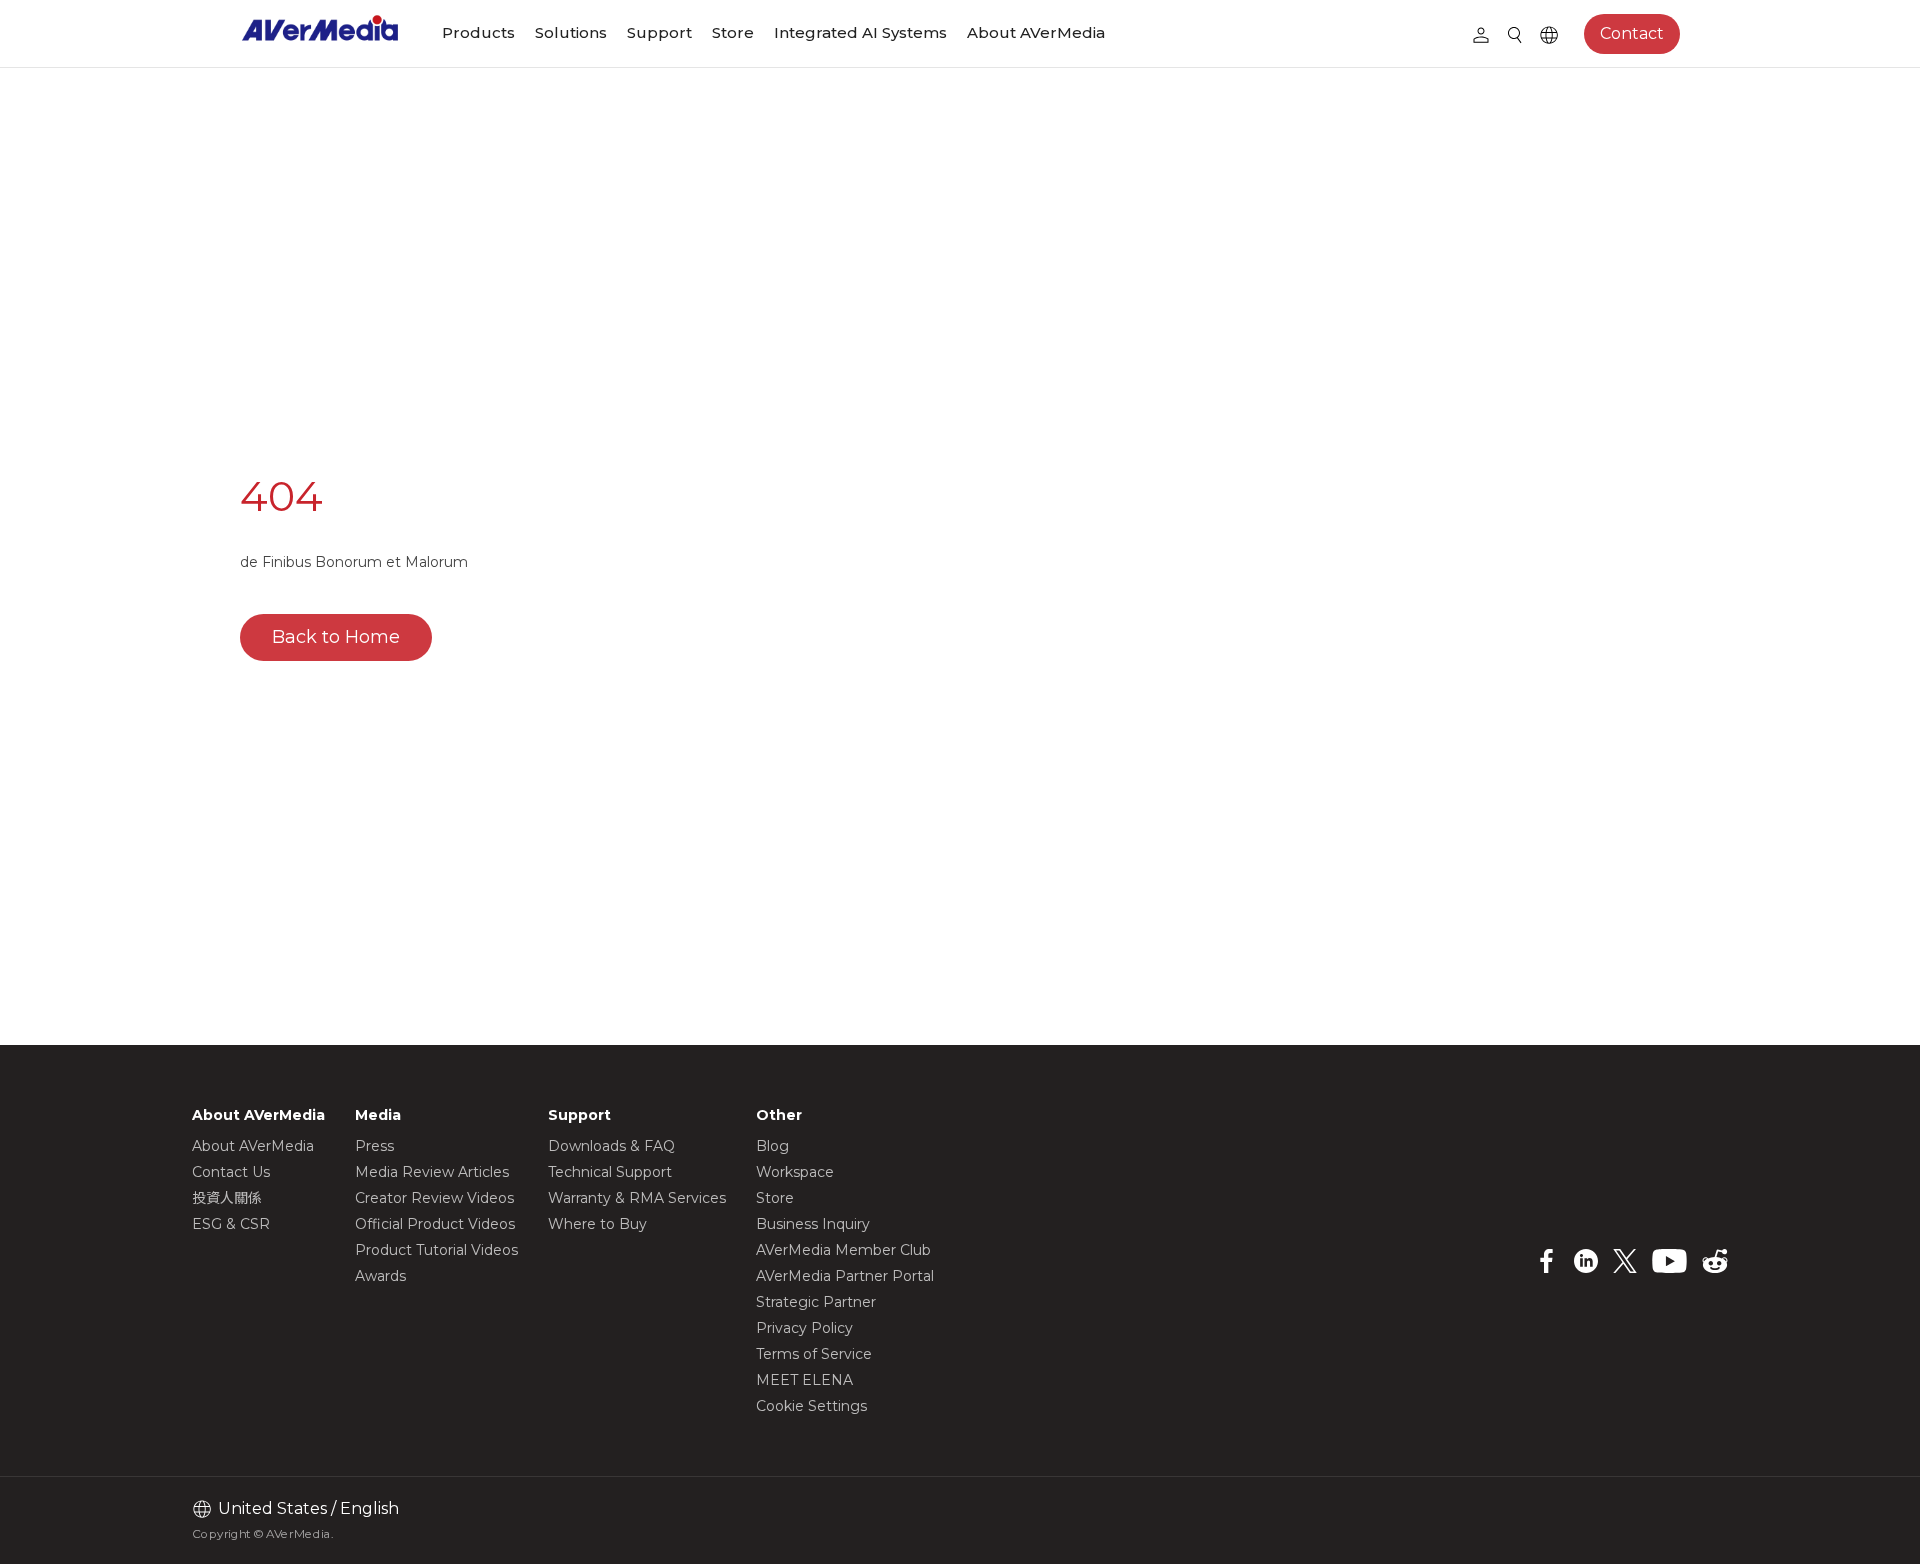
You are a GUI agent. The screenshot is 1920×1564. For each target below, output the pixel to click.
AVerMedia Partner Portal (845, 1276)
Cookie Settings (811, 1406)
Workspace (795, 1172)
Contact (1632, 33)
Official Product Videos (435, 1224)
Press (374, 1146)
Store (733, 32)
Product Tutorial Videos (436, 1250)
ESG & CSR (231, 1224)
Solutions (571, 32)
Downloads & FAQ (611, 1146)
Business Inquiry (813, 1224)
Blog (772, 1146)
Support (659, 32)
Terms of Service (814, 1354)
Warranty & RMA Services (637, 1198)
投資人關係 (227, 1198)
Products (478, 32)
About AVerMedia (1036, 32)
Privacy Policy (804, 1328)
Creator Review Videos (434, 1198)
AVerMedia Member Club (843, 1250)
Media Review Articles (432, 1172)
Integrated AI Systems (860, 32)
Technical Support (610, 1172)
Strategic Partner (816, 1302)
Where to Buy (597, 1224)
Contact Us (231, 1172)
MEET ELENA (804, 1380)
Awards (380, 1276)
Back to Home (336, 637)
